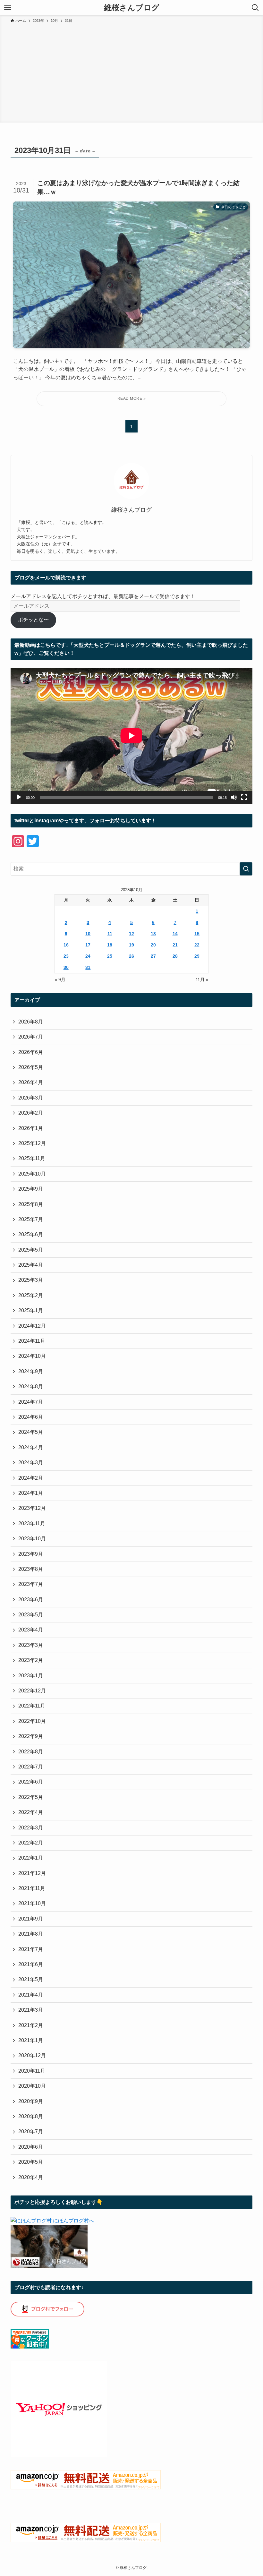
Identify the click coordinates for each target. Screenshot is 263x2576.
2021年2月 (31, 2025)
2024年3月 (31, 1463)
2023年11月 (32, 1523)
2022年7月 (31, 1767)
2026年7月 (31, 1037)
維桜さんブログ (132, 8)
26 (131, 956)
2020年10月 (32, 2086)
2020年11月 (32, 2071)
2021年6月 (31, 1964)
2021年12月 (32, 1873)
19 (131, 945)
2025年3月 (31, 1280)
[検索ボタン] (255, 8)
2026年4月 (31, 1082)
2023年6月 (31, 1600)
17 (88, 945)
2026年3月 (31, 1098)
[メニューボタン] (8, 8)
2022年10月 (32, 1721)
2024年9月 (31, 1371)
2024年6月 (31, 1417)
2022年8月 (31, 1752)
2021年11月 (32, 1888)
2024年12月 (32, 1326)
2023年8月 (31, 1569)
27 (153, 956)
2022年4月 (31, 1812)
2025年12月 (32, 1143)
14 (175, 934)
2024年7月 (31, 1402)
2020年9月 (31, 2101)
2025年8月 (31, 1204)
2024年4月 (31, 1447)
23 (66, 956)
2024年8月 (31, 1386)
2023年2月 (31, 1660)
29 (197, 956)
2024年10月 (32, 1356)
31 (88, 967)
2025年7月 (31, 1219)
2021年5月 (31, 1979)
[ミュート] (234, 797)
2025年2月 (31, 1295)
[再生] (19, 797)
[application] (131, 736)
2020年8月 (31, 2116)
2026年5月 (31, 1067)
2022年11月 (32, 1706)
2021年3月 (31, 2010)
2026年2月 (31, 1113)
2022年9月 (31, 1736)
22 (197, 945)
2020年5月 (31, 2162)
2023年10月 (32, 1539)
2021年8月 (31, 1934)
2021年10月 (32, 1903)
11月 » (202, 980)
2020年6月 (31, 2147)
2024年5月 (31, 1432)
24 (88, 956)
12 (131, 934)
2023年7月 (31, 1584)
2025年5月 (31, 1250)
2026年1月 (31, 1128)
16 (66, 945)
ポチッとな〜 (33, 620)
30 (66, 967)
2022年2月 (31, 1843)
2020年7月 (31, 2131)
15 (197, 934)
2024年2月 (31, 1478)
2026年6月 (31, 1052)
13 (153, 934)
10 (88, 934)
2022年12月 (32, 1691)
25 (110, 956)
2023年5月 (31, 1615)
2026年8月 (31, 1022)
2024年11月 (32, 1341)
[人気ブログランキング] (49, 2266)
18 (110, 945)
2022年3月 (31, 1828)
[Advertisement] (131, 72)
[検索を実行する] (246, 869)
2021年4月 (31, 1995)
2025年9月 (31, 1189)
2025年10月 (32, 1174)
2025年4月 (31, 1265)
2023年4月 (31, 1630)
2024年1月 (31, 1493)
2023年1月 (31, 1676)
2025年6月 (31, 1234)
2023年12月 (32, 1508)
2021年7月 (31, 1949)
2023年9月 (31, 1554)
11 (110, 934)
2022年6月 (31, 1782)
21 (175, 945)
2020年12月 (32, 2055)
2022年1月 (31, 1858)
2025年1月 (31, 1310)
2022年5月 (31, 1797)
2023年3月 (31, 1645)
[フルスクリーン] (244, 797)
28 (175, 956)
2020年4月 (31, 2177)
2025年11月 (32, 1158)
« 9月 (60, 980)
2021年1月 (31, 2040)
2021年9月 (31, 1919)
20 (153, 945)
